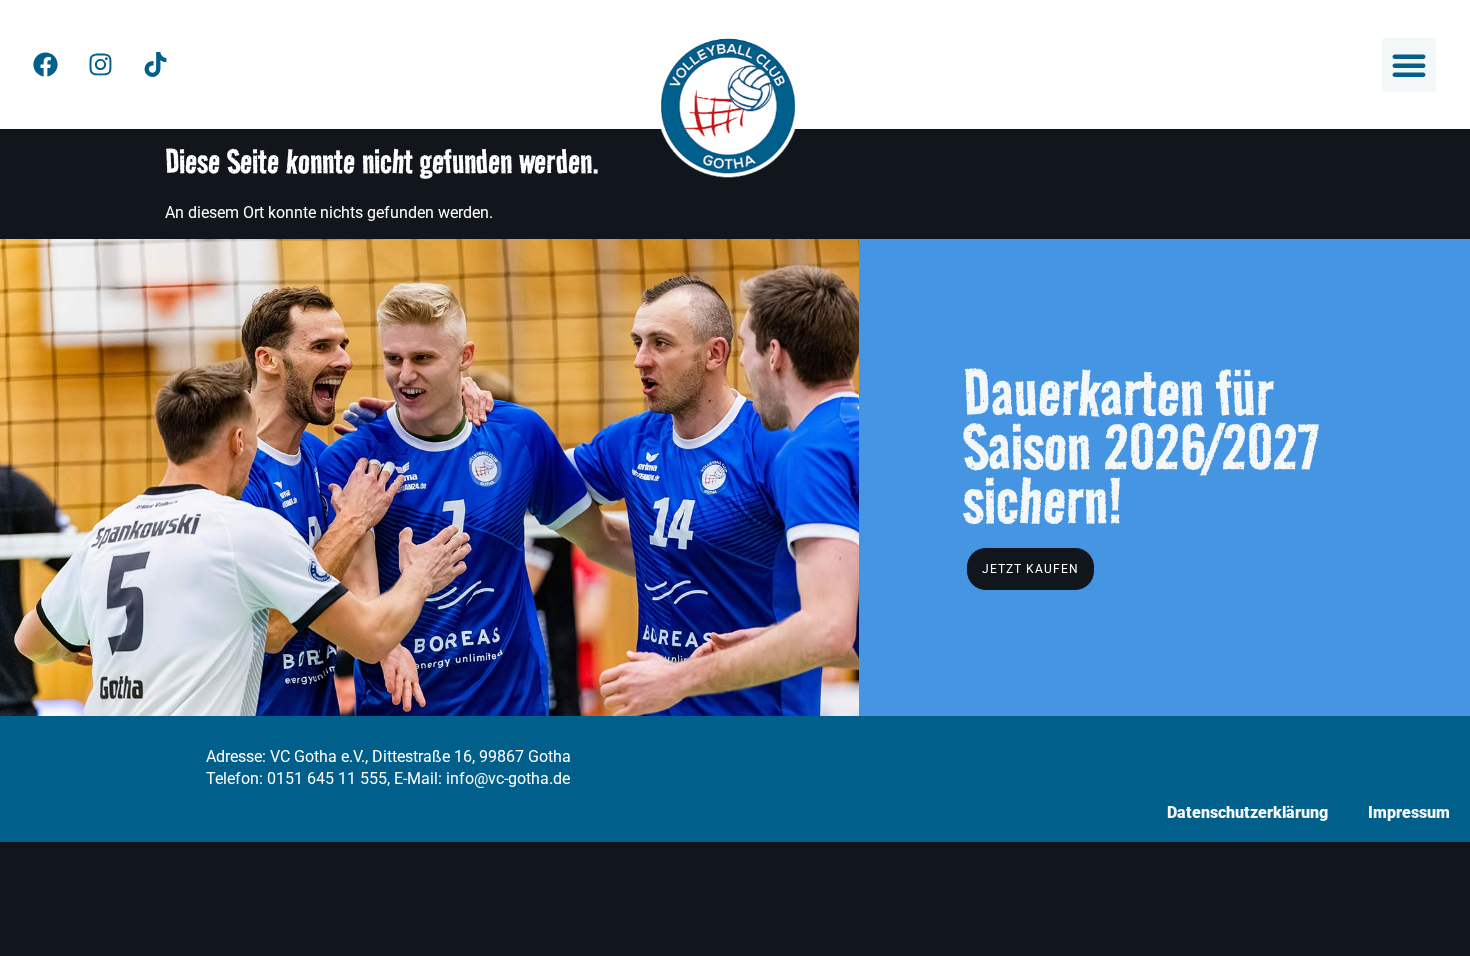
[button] (1409, 65)
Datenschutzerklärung (1247, 812)
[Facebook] (45, 65)
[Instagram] (100, 65)
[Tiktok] (155, 65)
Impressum (1409, 812)
